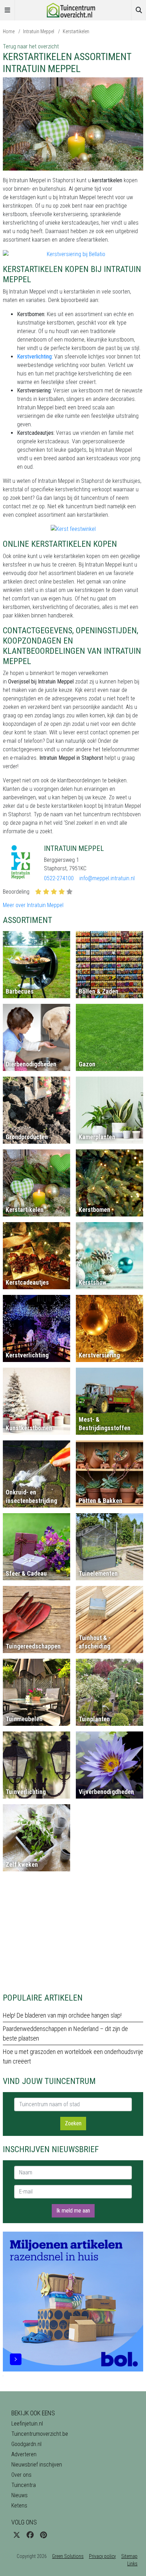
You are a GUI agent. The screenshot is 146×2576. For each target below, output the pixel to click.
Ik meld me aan (73, 2211)
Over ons (21, 2475)
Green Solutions (68, 2556)
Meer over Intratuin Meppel (33, 905)
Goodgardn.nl (26, 2444)
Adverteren (24, 2454)
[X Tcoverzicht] (17, 2535)
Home (9, 31)
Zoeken (73, 2123)
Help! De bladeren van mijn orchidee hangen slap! (62, 2015)
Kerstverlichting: (35, 357)
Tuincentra (24, 2485)
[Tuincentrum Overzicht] (73, 10)
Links (132, 2564)
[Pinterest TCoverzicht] (43, 2535)
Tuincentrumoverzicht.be (40, 2434)
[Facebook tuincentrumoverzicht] (30, 2535)
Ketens (19, 2506)
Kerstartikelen (76, 31)
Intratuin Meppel (39, 31)
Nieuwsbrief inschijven (37, 2465)
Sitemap (129, 2556)
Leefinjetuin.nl (27, 2424)
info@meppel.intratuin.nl (107, 878)
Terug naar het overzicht (31, 46)
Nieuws (19, 2495)
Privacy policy (102, 2556)
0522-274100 (59, 878)
